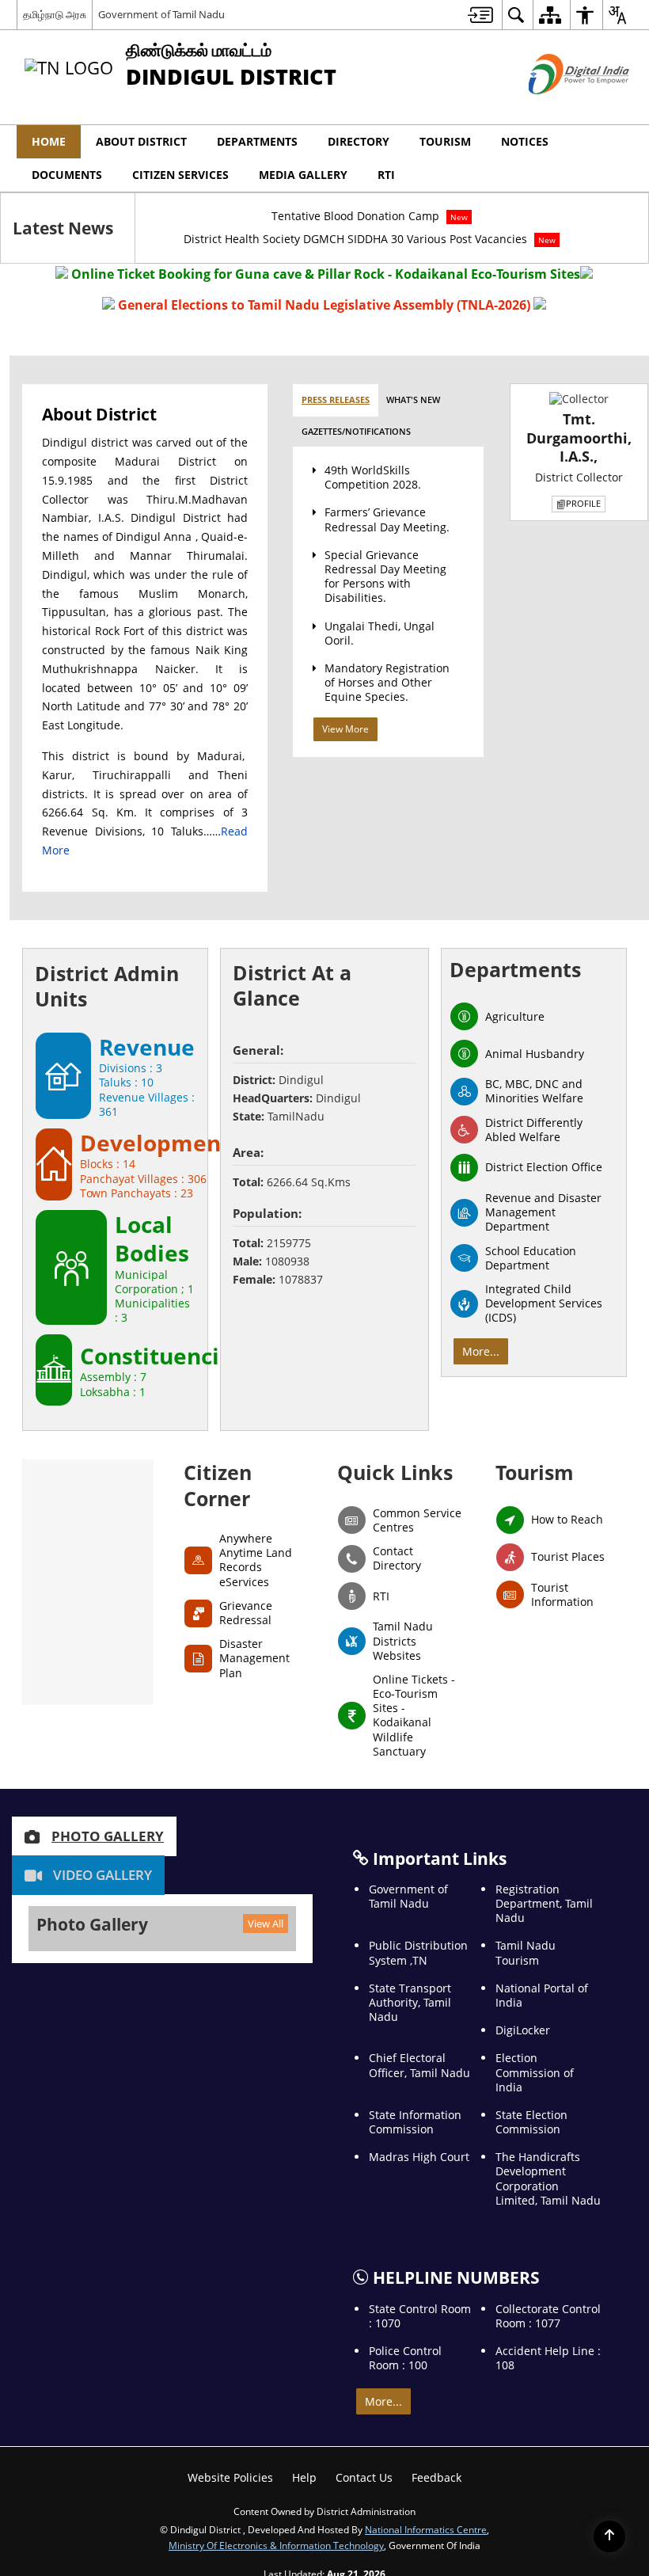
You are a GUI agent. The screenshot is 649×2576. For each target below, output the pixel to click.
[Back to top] (609, 2536)
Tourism (445, 141)
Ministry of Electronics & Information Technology (276, 2545)
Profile (583, 503)
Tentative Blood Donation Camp (370, 216)
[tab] (336, 400)
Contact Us (364, 2477)
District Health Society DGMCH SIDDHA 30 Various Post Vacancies (370, 239)
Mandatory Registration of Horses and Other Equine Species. (387, 682)
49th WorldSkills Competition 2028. (373, 477)
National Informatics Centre (426, 2529)
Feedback (436, 2477)
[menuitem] (480, 15)
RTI (386, 175)
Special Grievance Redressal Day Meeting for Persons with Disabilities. (385, 576)
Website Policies (230, 2477)
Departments (257, 141)
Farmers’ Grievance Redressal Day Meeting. (387, 519)
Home (49, 141)
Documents (67, 175)
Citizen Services (180, 175)
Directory (359, 141)
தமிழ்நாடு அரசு (55, 14)
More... (481, 1351)
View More (345, 729)
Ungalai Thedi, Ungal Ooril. (380, 633)
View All (266, 1923)
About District (141, 141)
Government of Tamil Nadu (161, 14)
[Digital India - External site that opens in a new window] (559, 107)
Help (304, 2477)
